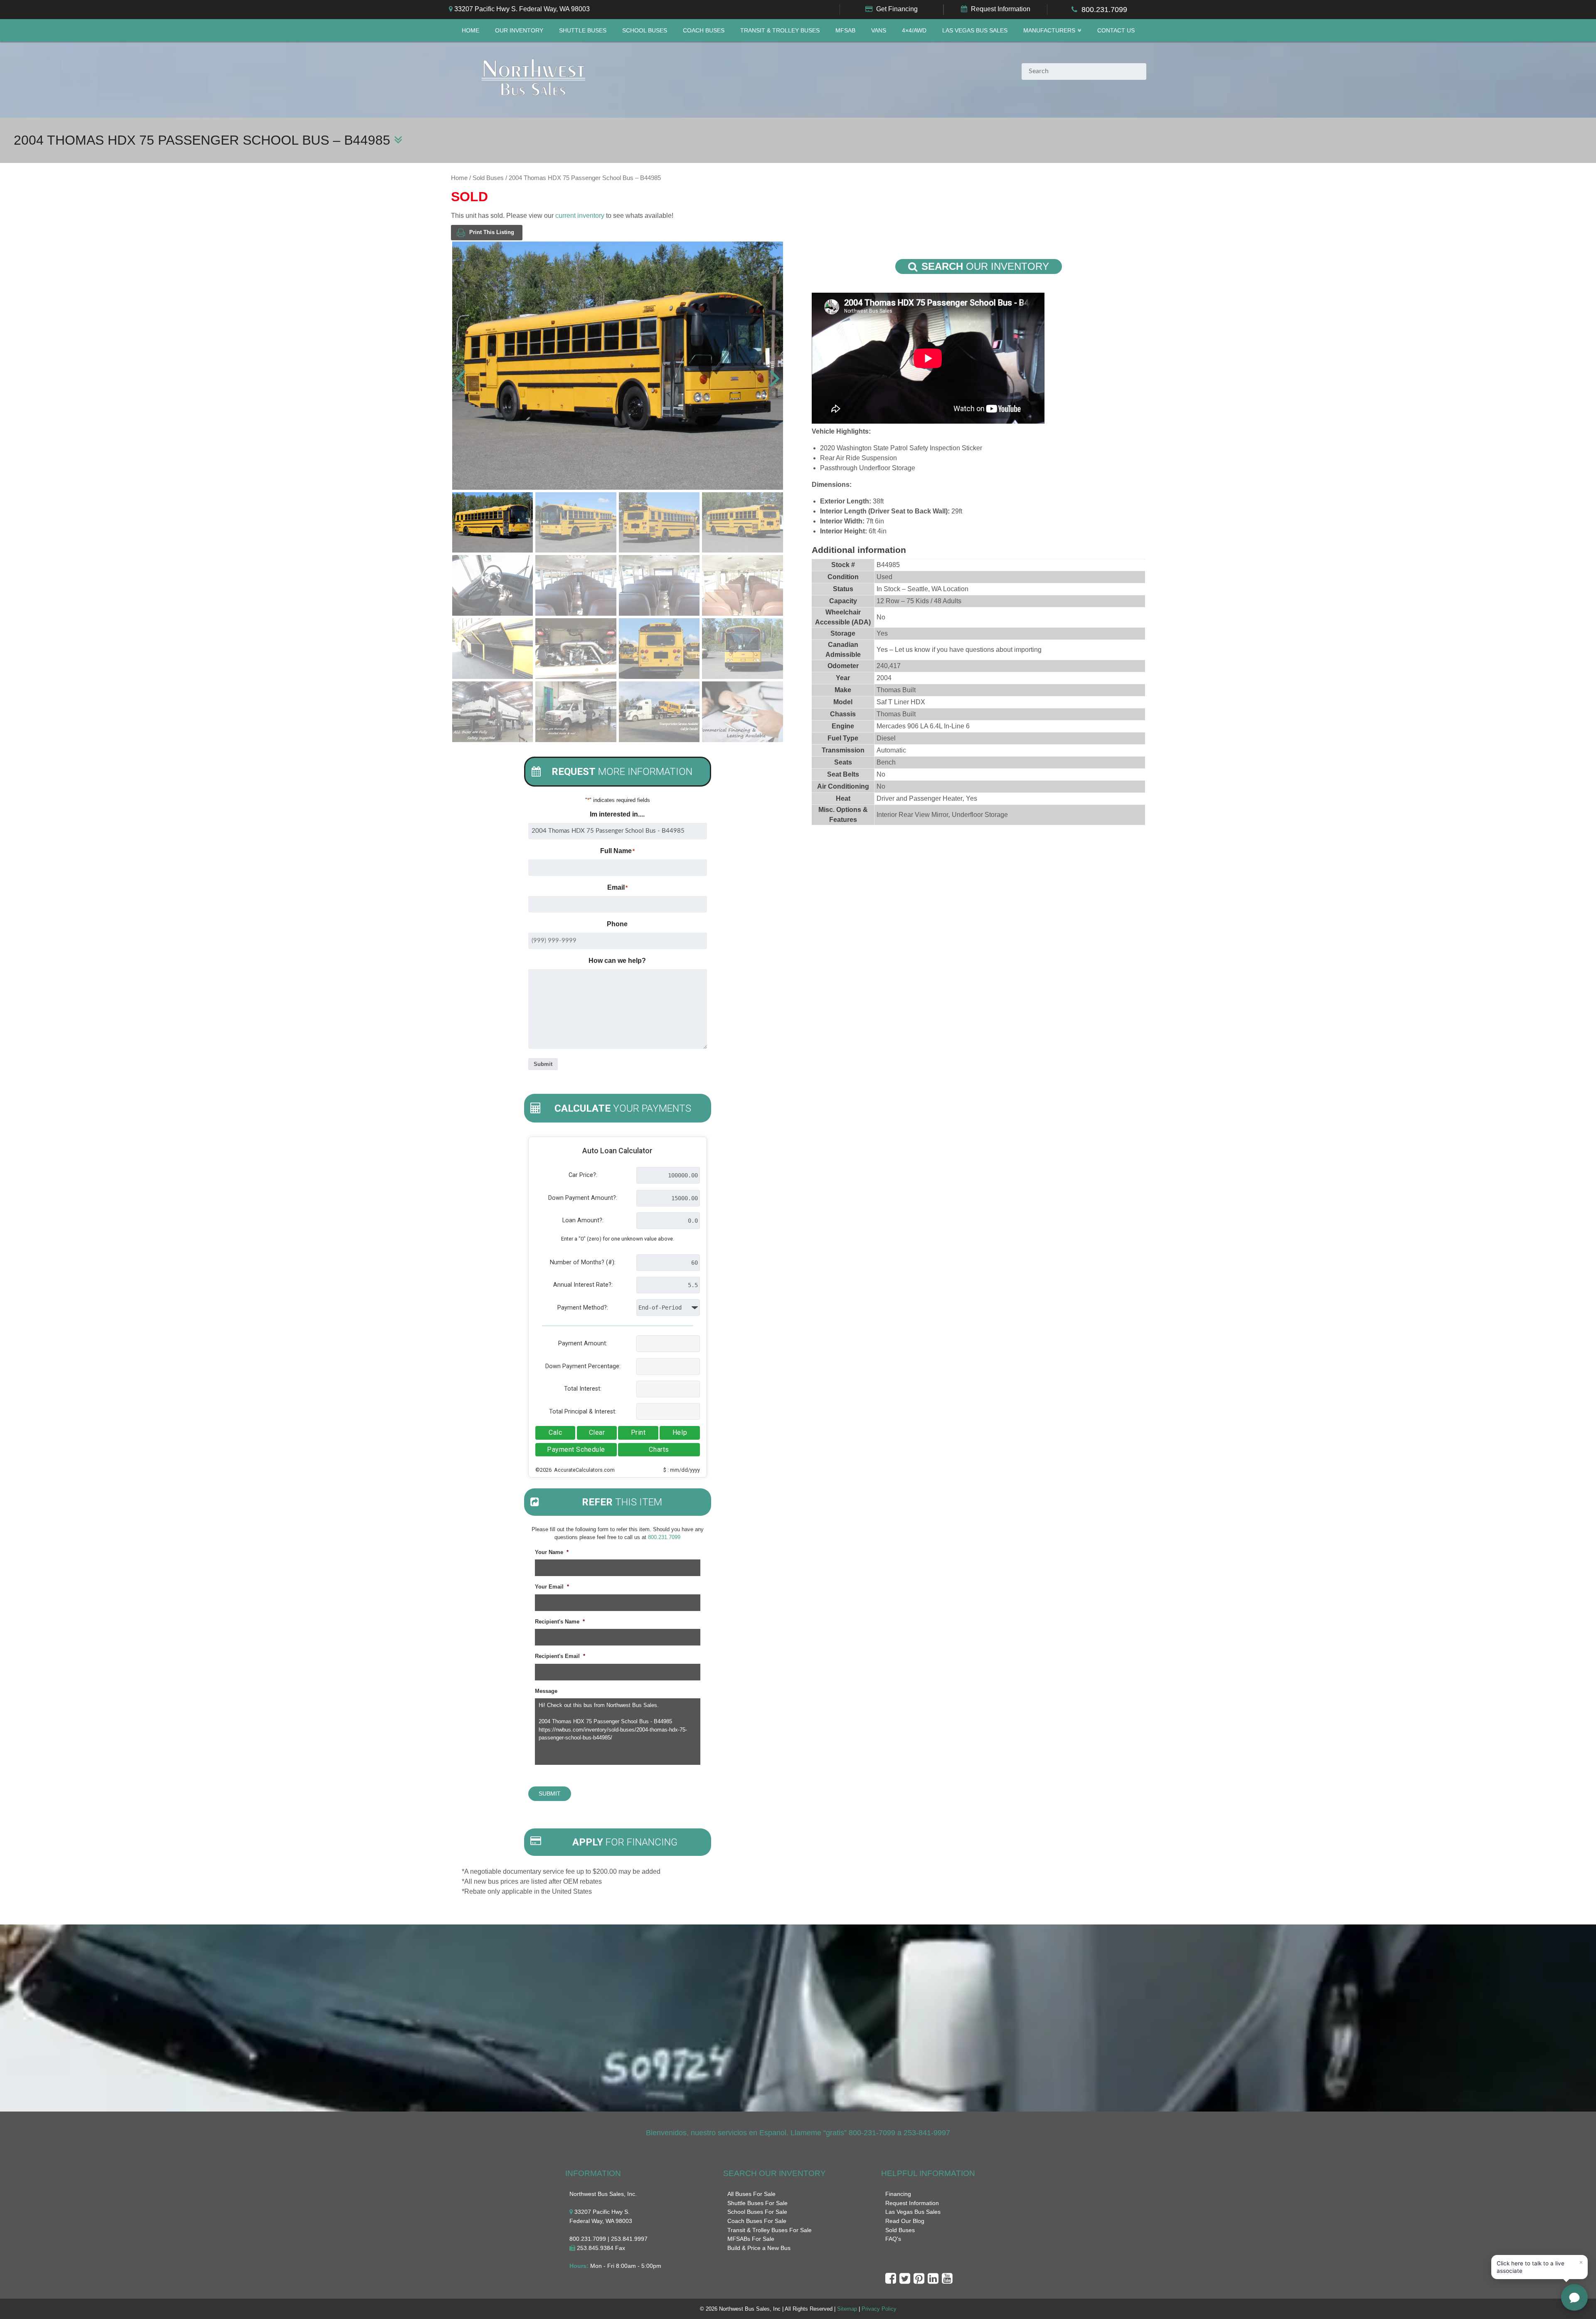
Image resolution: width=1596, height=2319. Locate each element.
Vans (879, 31)
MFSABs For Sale (751, 2239)
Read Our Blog (905, 2221)
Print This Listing (492, 232)
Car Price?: (583, 1175)
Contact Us (1116, 31)
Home (470, 31)
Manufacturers (1049, 31)
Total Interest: (583, 1389)
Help (680, 1432)
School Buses (645, 31)
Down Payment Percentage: (583, 1366)
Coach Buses (704, 31)
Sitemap (847, 2309)
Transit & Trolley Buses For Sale (770, 2230)
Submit (543, 1064)
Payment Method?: (583, 1308)
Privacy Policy (879, 2309)
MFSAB (845, 31)
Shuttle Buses (583, 31)
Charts (659, 1449)
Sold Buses (488, 178)
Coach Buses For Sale (757, 2221)
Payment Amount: (583, 1343)
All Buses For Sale (751, 2194)
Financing (898, 2194)
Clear (597, 1432)
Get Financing (897, 9)
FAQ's (893, 2239)
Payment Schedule (576, 1449)
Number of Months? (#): (583, 1262)
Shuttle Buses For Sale (757, 2203)
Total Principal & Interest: (583, 1412)
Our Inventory (519, 31)
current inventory (580, 216)
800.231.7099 (1104, 10)
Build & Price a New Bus (759, 2248)
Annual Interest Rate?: (583, 1285)
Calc (555, 1432)
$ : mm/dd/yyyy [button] (682, 1470)
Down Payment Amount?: (583, 1198)
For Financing (625, 1842)
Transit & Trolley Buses (780, 31)
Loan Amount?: (583, 1220)
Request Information (1001, 9)
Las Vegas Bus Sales (975, 31)
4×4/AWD (914, 31)
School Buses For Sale (757, 2212)
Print (638, 1432)
